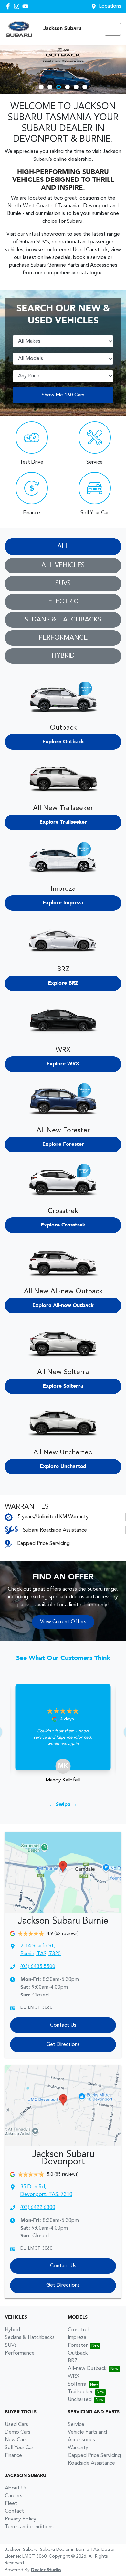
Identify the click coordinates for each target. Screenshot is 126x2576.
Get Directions (63, 2045)
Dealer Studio (46, 2570)
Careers (14, 2496)
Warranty (78, 2448)
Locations (110, 6)
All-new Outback (87, 2369)
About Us (16, 2488)
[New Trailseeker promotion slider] (67, 87)
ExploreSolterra (63, 1386)
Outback (78, 2353)
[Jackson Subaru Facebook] (9, 6)
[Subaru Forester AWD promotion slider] (41, 87)
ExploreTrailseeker (63, 822)
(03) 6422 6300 (38, 2208)
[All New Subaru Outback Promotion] (63, 69)
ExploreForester (63, 1144)
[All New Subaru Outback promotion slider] (59, 87)
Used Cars (16, 2425)
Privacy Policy (21, 2519)
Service (76, 2425)
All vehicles (63, 566)
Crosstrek (79, 2330)
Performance (63, 638)
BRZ (73, 2361)
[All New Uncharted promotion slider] (76, 87)
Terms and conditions (29, 2527)
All (63, 547)
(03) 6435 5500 (38, 1967)
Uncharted (80, 2400)
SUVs (63, 584)
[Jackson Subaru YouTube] (27, 6)
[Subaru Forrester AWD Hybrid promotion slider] (50, 87)
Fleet (11, 2504)
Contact (14, 2511)
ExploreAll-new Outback (63, 1306)
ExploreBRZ (63, 983)
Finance (13, 2456)
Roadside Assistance (91, 2463)
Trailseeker (80, 2392)
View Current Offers (63, 1622)
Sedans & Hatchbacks (63, 620)
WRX (73, 2376)
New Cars (16, 2440)
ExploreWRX (63, 1064)
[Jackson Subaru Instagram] (18, 6)
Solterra (77, 2384)
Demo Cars (18, 2432)
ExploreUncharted (63, 1467)
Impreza (77, 2338)
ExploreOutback (63, 742)
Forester (78, 2345)
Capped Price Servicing (94, 2456)
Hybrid (63, 656)
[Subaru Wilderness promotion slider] (85, 87)
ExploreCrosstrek (63, 1225)
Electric (63, 602)
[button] (113, 29)
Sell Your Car (19, 2448)
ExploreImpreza (63, 903)
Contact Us (63, 2025)
